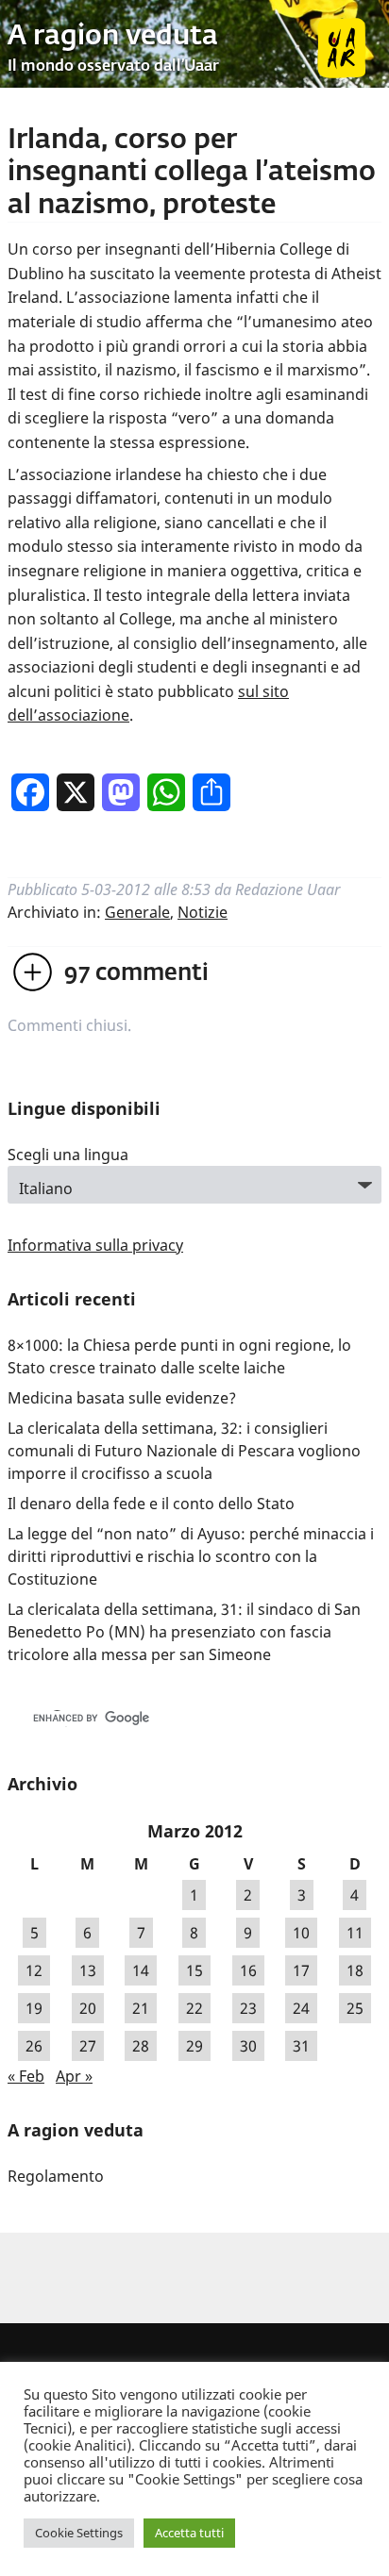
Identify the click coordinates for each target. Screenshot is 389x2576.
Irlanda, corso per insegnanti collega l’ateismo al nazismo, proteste (192, 173)
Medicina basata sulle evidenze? (122, 1398)
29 (194, 2046)
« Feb (26, 2076)
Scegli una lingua (68, 1155)
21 (141, 2008)
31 (301, 2046)
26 (34, 2046)
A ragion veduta (113, 37)
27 (88, 2046)
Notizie (203, 912)
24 (301, 2008)
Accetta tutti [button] (189, 2533)
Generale (137, 912)
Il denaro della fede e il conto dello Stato (151, 1504)
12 (34, 1970)
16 (248, 1970)
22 (194, 2008)
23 (248, 2008)
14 (141, 1970)
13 (88, 1970)
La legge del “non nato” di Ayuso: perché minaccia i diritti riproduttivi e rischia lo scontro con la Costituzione (191, 1556)
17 (301, 1970)
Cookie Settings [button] (79, 2533)
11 (355, 1933)
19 (34, 2008)
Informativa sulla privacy (95, 1245)
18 (355, 1970)
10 (301, 1933)
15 (194, 1970)
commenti (136, 973)
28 (141, 2046)
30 (248, 2046)
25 (355, 2008)
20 (88, 2008)
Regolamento (56, 2176)
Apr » (74, 2076)
